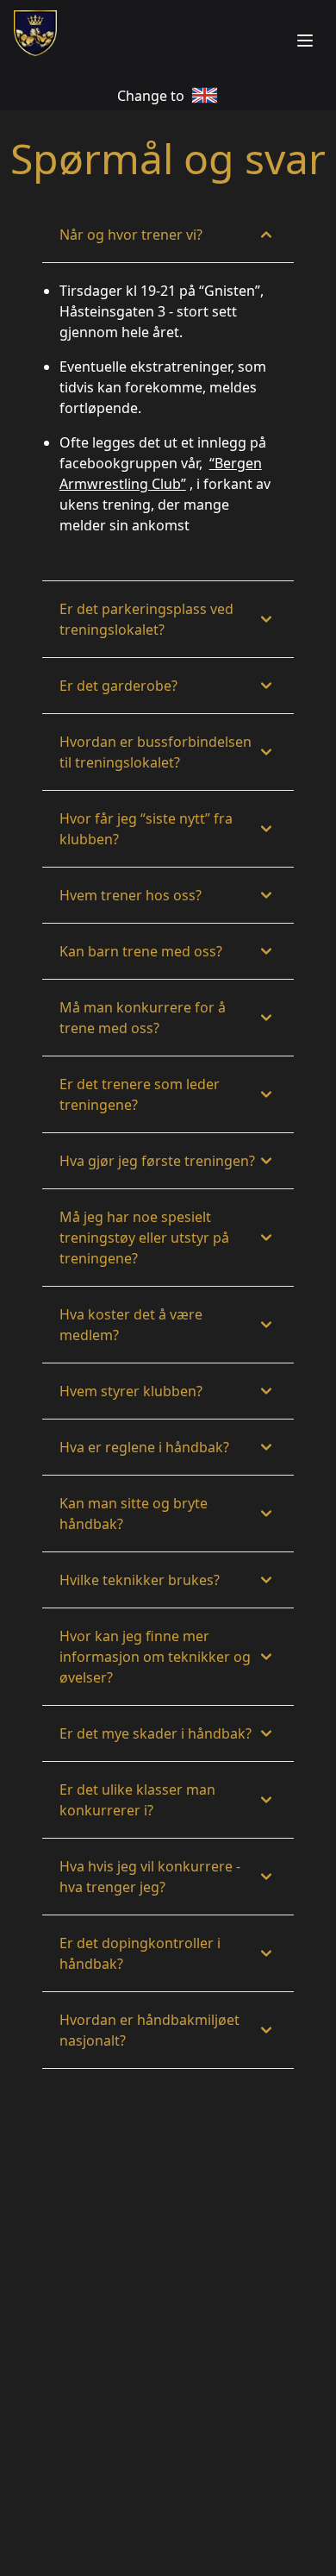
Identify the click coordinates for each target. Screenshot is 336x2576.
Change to (151, 96)
